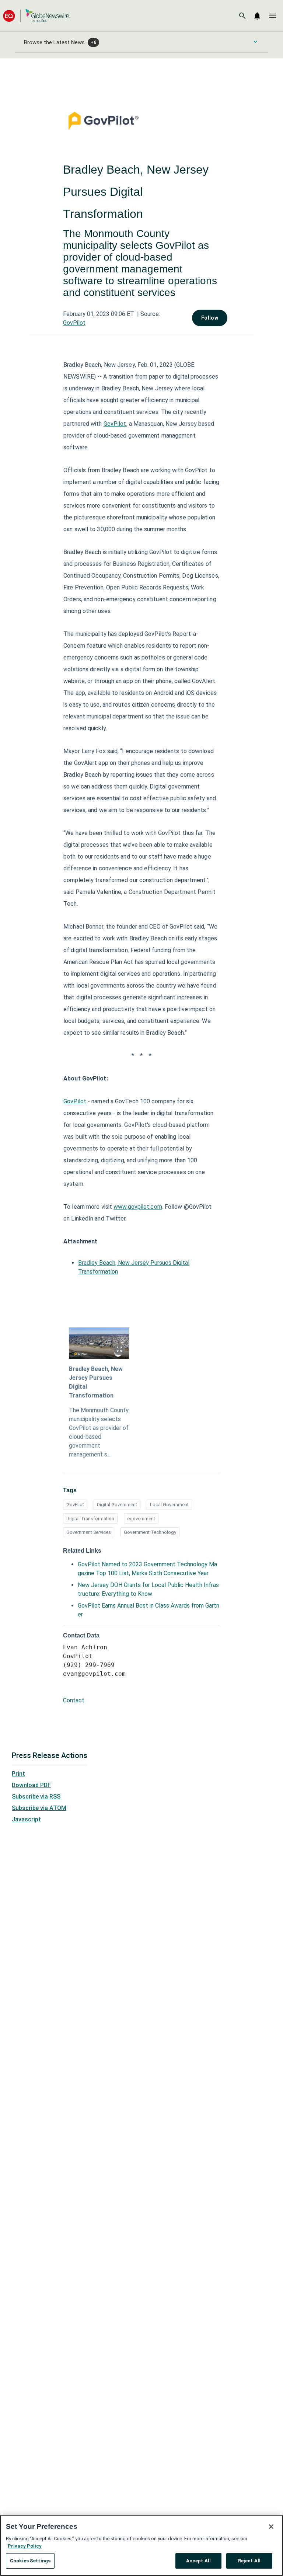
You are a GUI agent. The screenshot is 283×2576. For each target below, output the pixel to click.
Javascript (26, 1819)
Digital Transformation (90, 1519)
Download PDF (31, 1785)
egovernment (141, 1519)
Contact (74, 1700)
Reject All (249, 2561)
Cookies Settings (30, 2561)
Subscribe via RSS (36, 1797)
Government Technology (150, 1532)
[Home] (36, 16)
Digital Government (117, 1505)
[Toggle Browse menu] (255, 42)
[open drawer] (273, 16)
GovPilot (74, 323)
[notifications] (257, 16)
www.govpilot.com (138, 1207)
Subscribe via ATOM (39, 1808)
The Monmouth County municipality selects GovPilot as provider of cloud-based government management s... (99, 1432)
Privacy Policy (25, 2546)
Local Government (169, 1505)
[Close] (271, 2527)
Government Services (89, 1532)
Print (18, 1774)
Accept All (198, 2561)
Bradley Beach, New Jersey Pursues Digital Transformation (96, 1382)
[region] (141, 2545)
